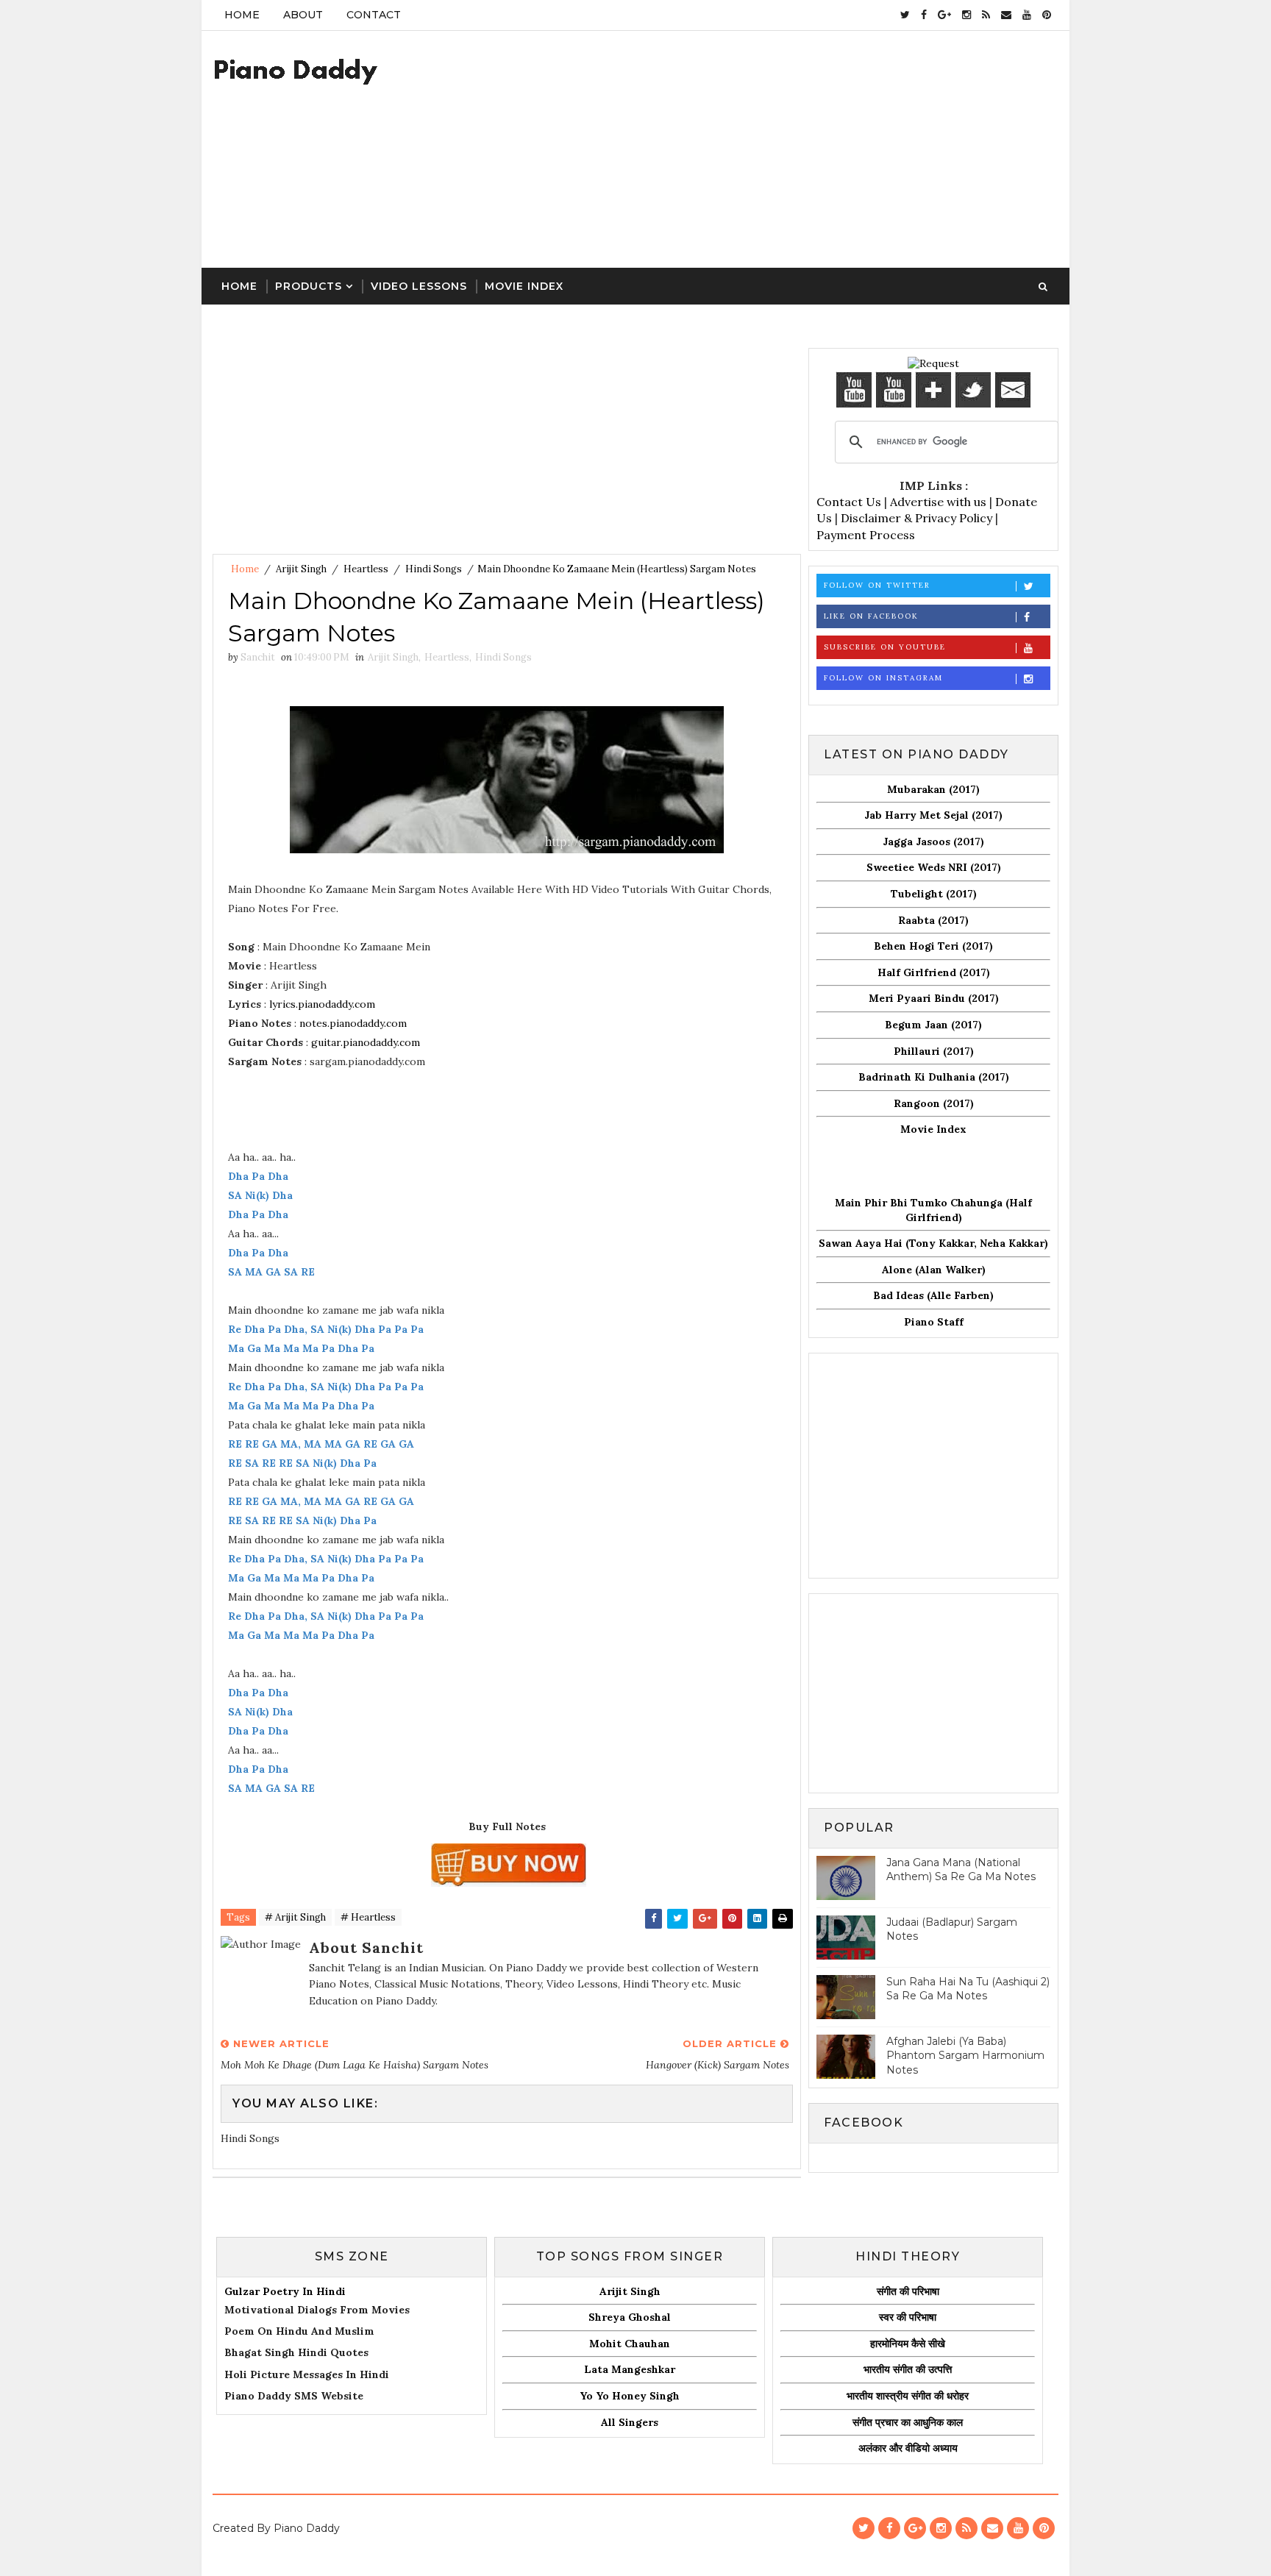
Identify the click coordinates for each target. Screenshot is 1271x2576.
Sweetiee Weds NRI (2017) (934, 867)
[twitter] (905, 15)
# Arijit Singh (295, 1917)
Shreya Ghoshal (630, 2317)
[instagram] (966, 15)
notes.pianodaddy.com (353, 1023)
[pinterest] (1047, 15)
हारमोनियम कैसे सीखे (908, 2344)
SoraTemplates (250, 2550)
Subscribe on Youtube (885, 647)
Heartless (366, 569)
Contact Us (849, 502)
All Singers (630, 2422)
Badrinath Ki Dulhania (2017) (934, 1077)
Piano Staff (934, 1322)
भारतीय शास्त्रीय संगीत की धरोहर (908, 2396)
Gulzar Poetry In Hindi (285, 2291)
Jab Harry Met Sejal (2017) (933, 815)
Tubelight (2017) (934, 894)
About (303, 15)
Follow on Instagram (883, 678)
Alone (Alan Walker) (934, 1270)
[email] (1006, 15)
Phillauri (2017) (934, 1051)
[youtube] (1027, 15)
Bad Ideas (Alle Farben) (933, 1295)
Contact (374, 15)
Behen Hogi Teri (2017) (933, 946)
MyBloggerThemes (351, 2550)
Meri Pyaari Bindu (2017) (934, 998)
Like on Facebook (871, 616)
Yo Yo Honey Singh (630, 2396)
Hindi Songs (434, 569)
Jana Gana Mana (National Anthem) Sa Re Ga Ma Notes (961, 1870)
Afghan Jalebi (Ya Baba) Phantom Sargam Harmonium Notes (965, 2056)
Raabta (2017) (933, 920)
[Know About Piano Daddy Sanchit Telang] (933, 363)
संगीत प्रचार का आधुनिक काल (908, 2422)
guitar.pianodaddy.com (366, 1042)
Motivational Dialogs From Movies (317, 2310)
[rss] (986, 15)
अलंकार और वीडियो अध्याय (908, 2448)
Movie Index (524, 286)
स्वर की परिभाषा (908, 2317)
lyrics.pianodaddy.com (322, 1004)
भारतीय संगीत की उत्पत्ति (908, 2369)
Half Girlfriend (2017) (934, 972)
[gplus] (944, 15)
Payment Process (866, 535)
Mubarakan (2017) (933, 789)
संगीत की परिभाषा (908, 2291)
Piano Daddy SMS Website (294, 2396)
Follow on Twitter (877, 585)
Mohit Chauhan (630, 2344)
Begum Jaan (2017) (933, 1025)
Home (242, 15)
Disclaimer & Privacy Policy (916, 518)
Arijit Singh (301, 569)
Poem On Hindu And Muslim (299, 2331)
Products (309, 286)
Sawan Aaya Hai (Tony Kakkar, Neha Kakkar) (933, 1243)
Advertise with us (938, 502)
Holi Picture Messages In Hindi (307, 2374)
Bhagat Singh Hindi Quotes (296, 2352)
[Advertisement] (790, 150)
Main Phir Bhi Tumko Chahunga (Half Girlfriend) (933, 1210)
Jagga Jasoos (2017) (933, 842)
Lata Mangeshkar (630, 2369)
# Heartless (368, 1917)
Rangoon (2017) (934, 1103)
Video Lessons (419, 286)
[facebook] (924, 15)
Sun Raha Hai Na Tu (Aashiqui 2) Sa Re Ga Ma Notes (968, 1989)
